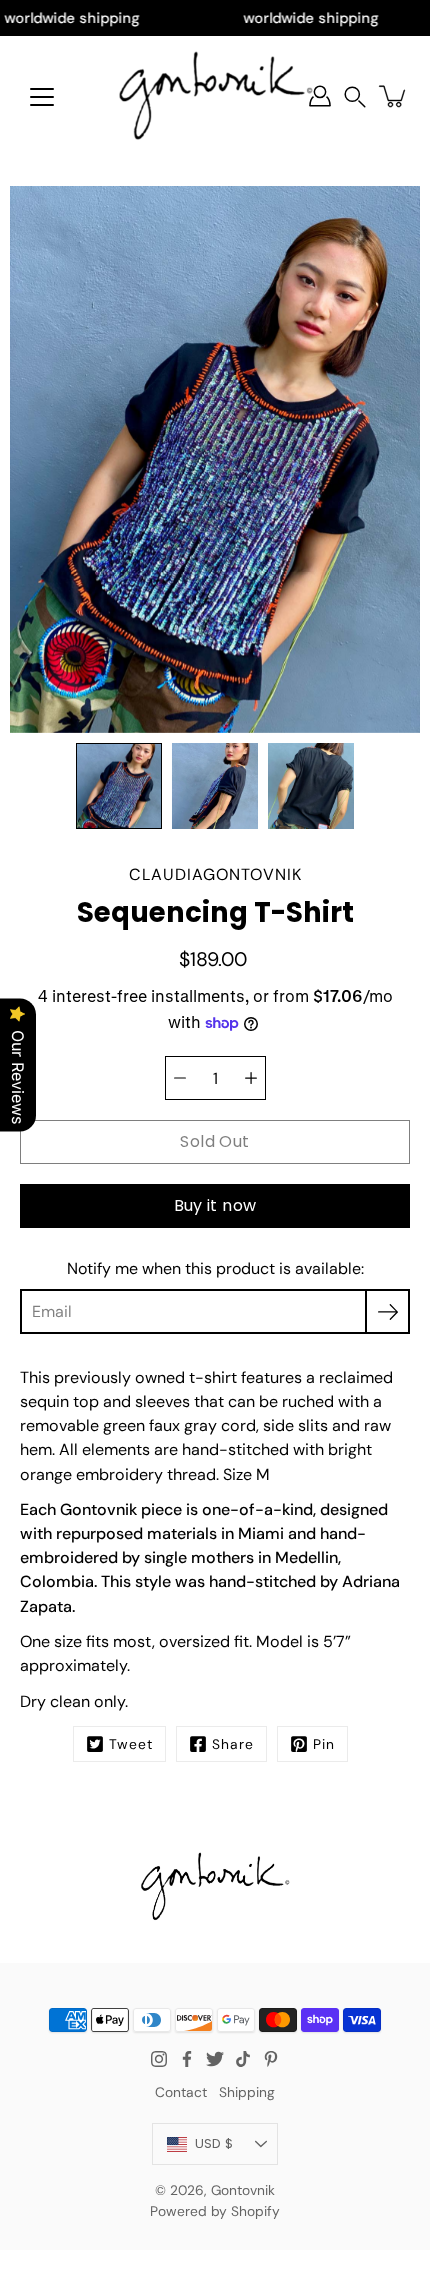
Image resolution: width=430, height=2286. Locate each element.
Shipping (247, 2092)
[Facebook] (187, 2059)
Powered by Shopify (215, 2211)
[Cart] (394, 96)
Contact (181, 2092)
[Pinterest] (271, 2059)
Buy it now (215, 1205)
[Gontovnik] (215, 96)
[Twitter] (215, 2059)
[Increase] (251, 1078)
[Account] (320, 96)
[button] (355, 96)
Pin (324, 1744)
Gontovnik (243, 2190)
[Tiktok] (243, 2059)
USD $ (214, 2143)
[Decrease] (180, 1078)
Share (233, 1744)
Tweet (131, 1744)
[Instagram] (159, 2059)
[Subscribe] (387, 1311)
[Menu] (42, 97)
